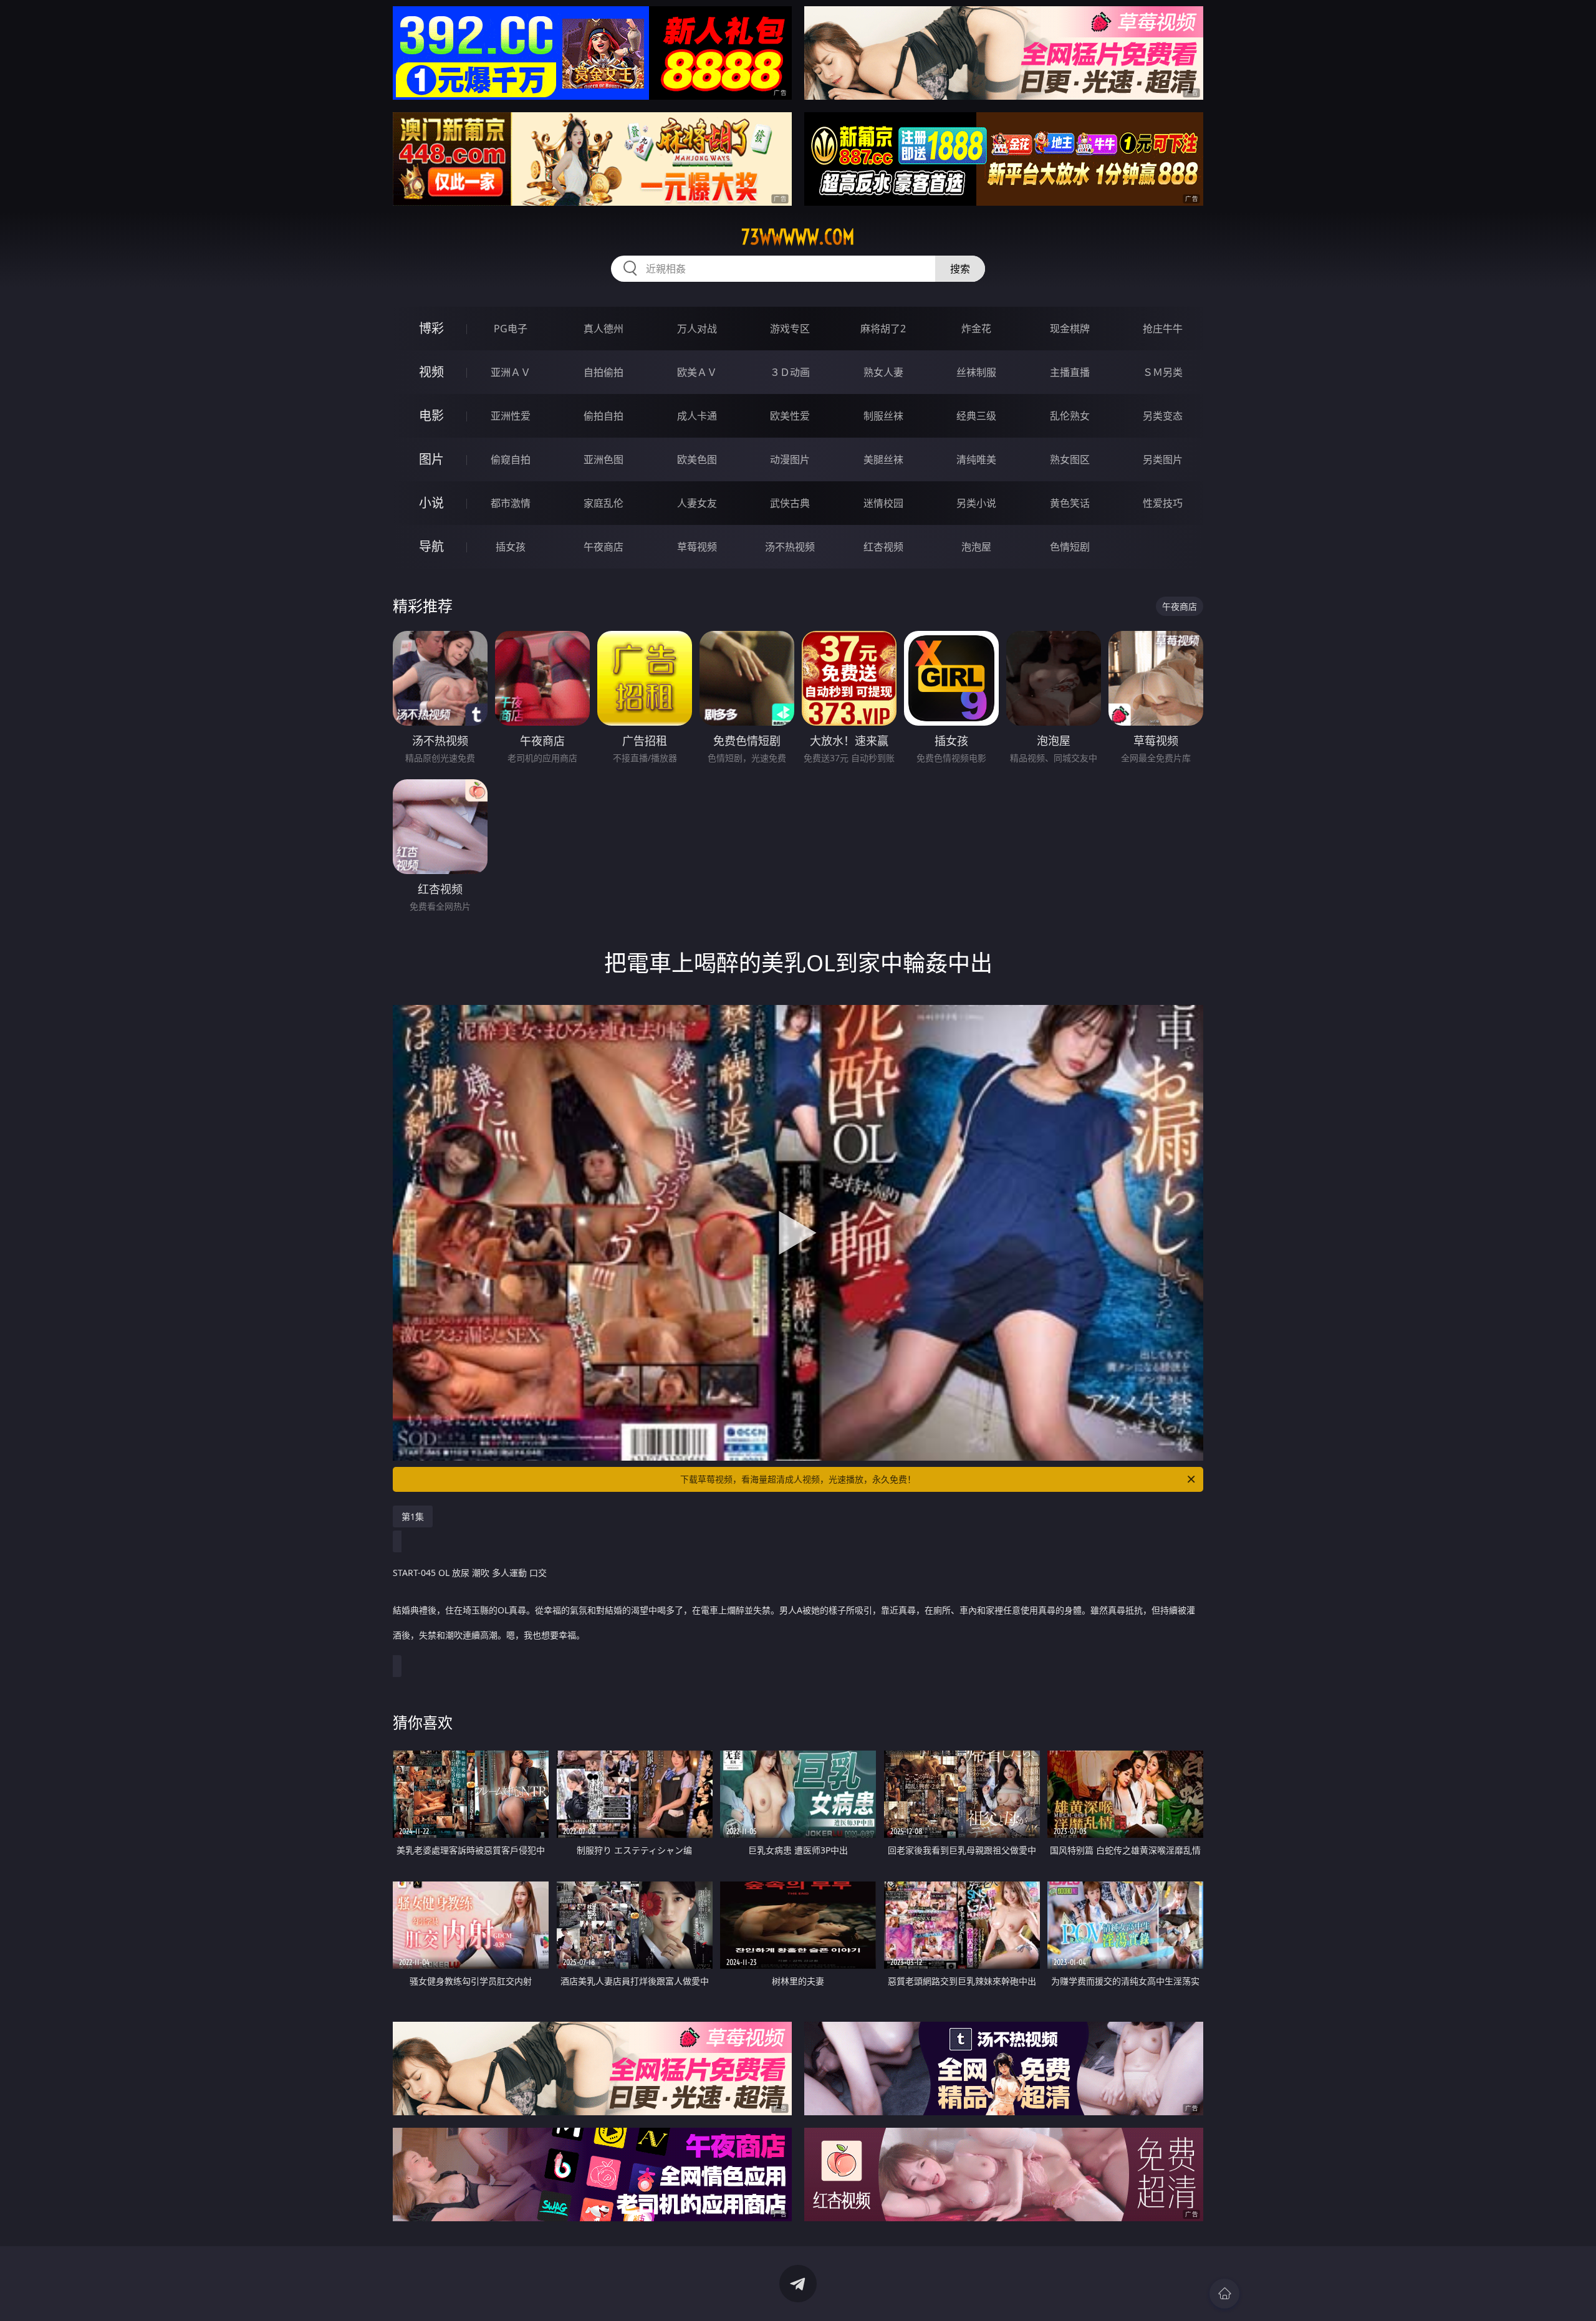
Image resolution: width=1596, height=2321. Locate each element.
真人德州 (603, 329)
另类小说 (976, 503)
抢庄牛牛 (1163, 329)
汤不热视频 (790, 547)
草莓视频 (697, 547)
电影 (431, 416)
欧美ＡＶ (697, 372)
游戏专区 (790, 329)
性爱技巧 (1163, 503)
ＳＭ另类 (1163, 372)
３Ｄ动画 (790, 372)
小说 (431, 503)
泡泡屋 (976, 547)
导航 (431, 546)
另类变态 (1163, 416)
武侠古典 (790, 503)
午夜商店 (603, 547)
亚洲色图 (603, 459)
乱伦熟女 (1070, 416)
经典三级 (976, 416)
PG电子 (511, 329)
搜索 (960, 269)
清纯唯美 (976, 459)
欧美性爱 (790, 416)
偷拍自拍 (603, 416)
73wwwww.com (798, 237)
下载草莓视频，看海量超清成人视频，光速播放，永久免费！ (798, 1479)
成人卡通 (697, 416)
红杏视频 (883, 547)
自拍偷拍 (603, 372)
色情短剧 (1070, 547)
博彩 (431, 328)
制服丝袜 (883, 416)
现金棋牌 (1070, 329)
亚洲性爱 (511, 416)
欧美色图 (697, 459)
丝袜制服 (976, 372)
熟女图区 (1070, 459)
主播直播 (1070, 372)
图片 (431, 459)
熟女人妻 (883, 372)
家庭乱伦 (603, 503)
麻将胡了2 (883, 329)
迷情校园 (883, 503)
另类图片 (1163, 459)
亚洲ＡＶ (511, 372)
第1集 (413, 1516)
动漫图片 (790, 459)
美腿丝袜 (883, 459)
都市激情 (511, 503)
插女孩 (511, 547)
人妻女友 (697, 503)
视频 (431, 372)
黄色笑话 (1070, 503)
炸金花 (976, 329)
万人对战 (697, 329)
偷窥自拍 (511, 459)
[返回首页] (1224, 2294)
